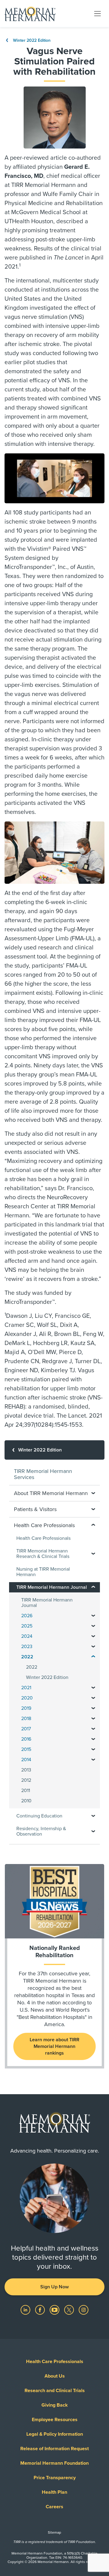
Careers (54, 2507)
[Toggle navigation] (97, 13)
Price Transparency (55, 2478)
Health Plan (54, 2492)
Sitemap (54, 2532)
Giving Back (55, 2405)
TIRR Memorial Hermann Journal (47, 1603)
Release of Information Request (54, 2449)
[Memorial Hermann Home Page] (30, 14)
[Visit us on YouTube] (55, 2310)
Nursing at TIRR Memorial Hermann (43, 1572)
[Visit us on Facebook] (41, 2310)
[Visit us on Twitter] (70, 2310)
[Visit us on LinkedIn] (26, 2310)
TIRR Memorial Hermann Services (43, 1474)
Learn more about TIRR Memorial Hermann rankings (54, 2046)
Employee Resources (55, 2420)
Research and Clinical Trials (55, 2391)
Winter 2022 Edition (31, 40)
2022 (32, 1667)
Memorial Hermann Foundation (54, 2463)
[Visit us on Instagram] (84, 2310)
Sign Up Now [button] (54, 2287)
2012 (26, 1780)
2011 (26, 1791)
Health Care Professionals (43, 1538)
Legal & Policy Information (55, 2434)
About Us (55, 2376)
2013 (26, 1770)
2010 (26, 1801)
